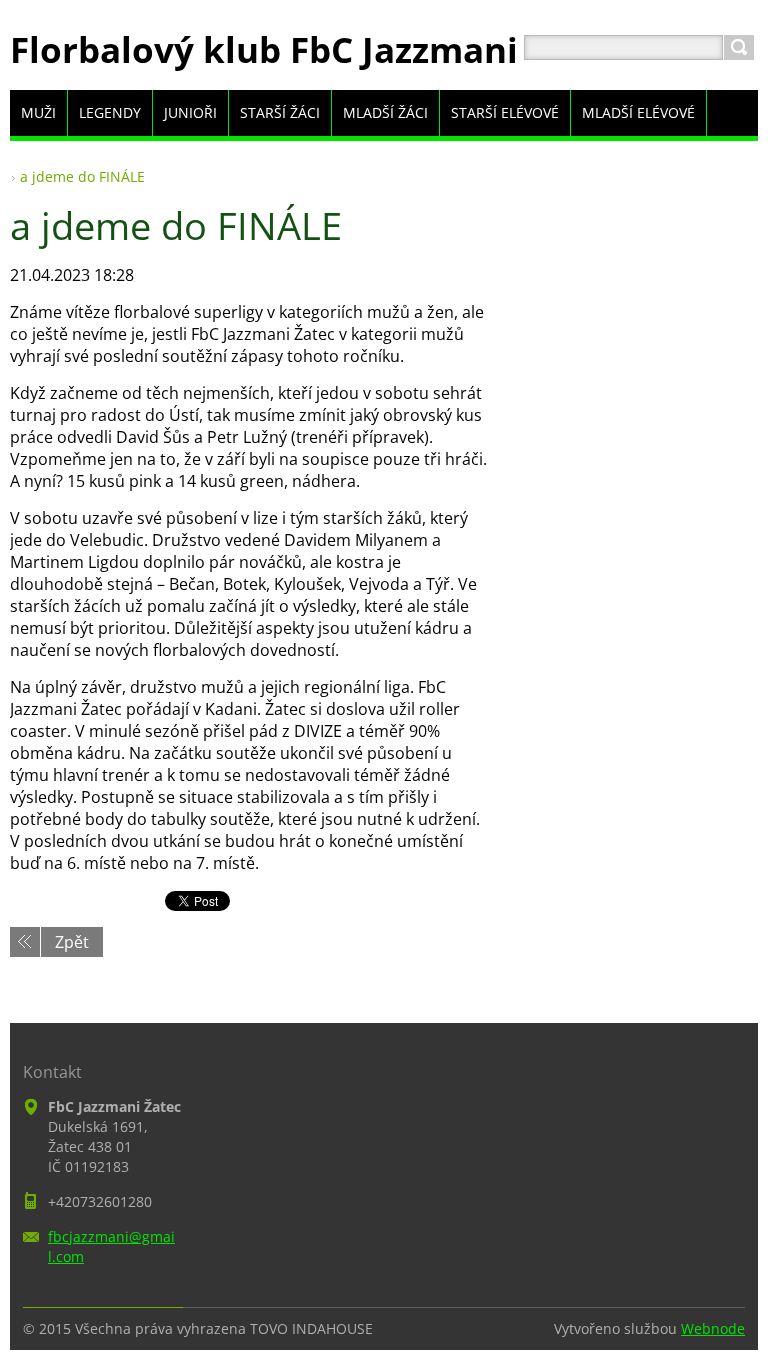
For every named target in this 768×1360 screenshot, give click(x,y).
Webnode (713, 1328)
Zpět (72, 942)
